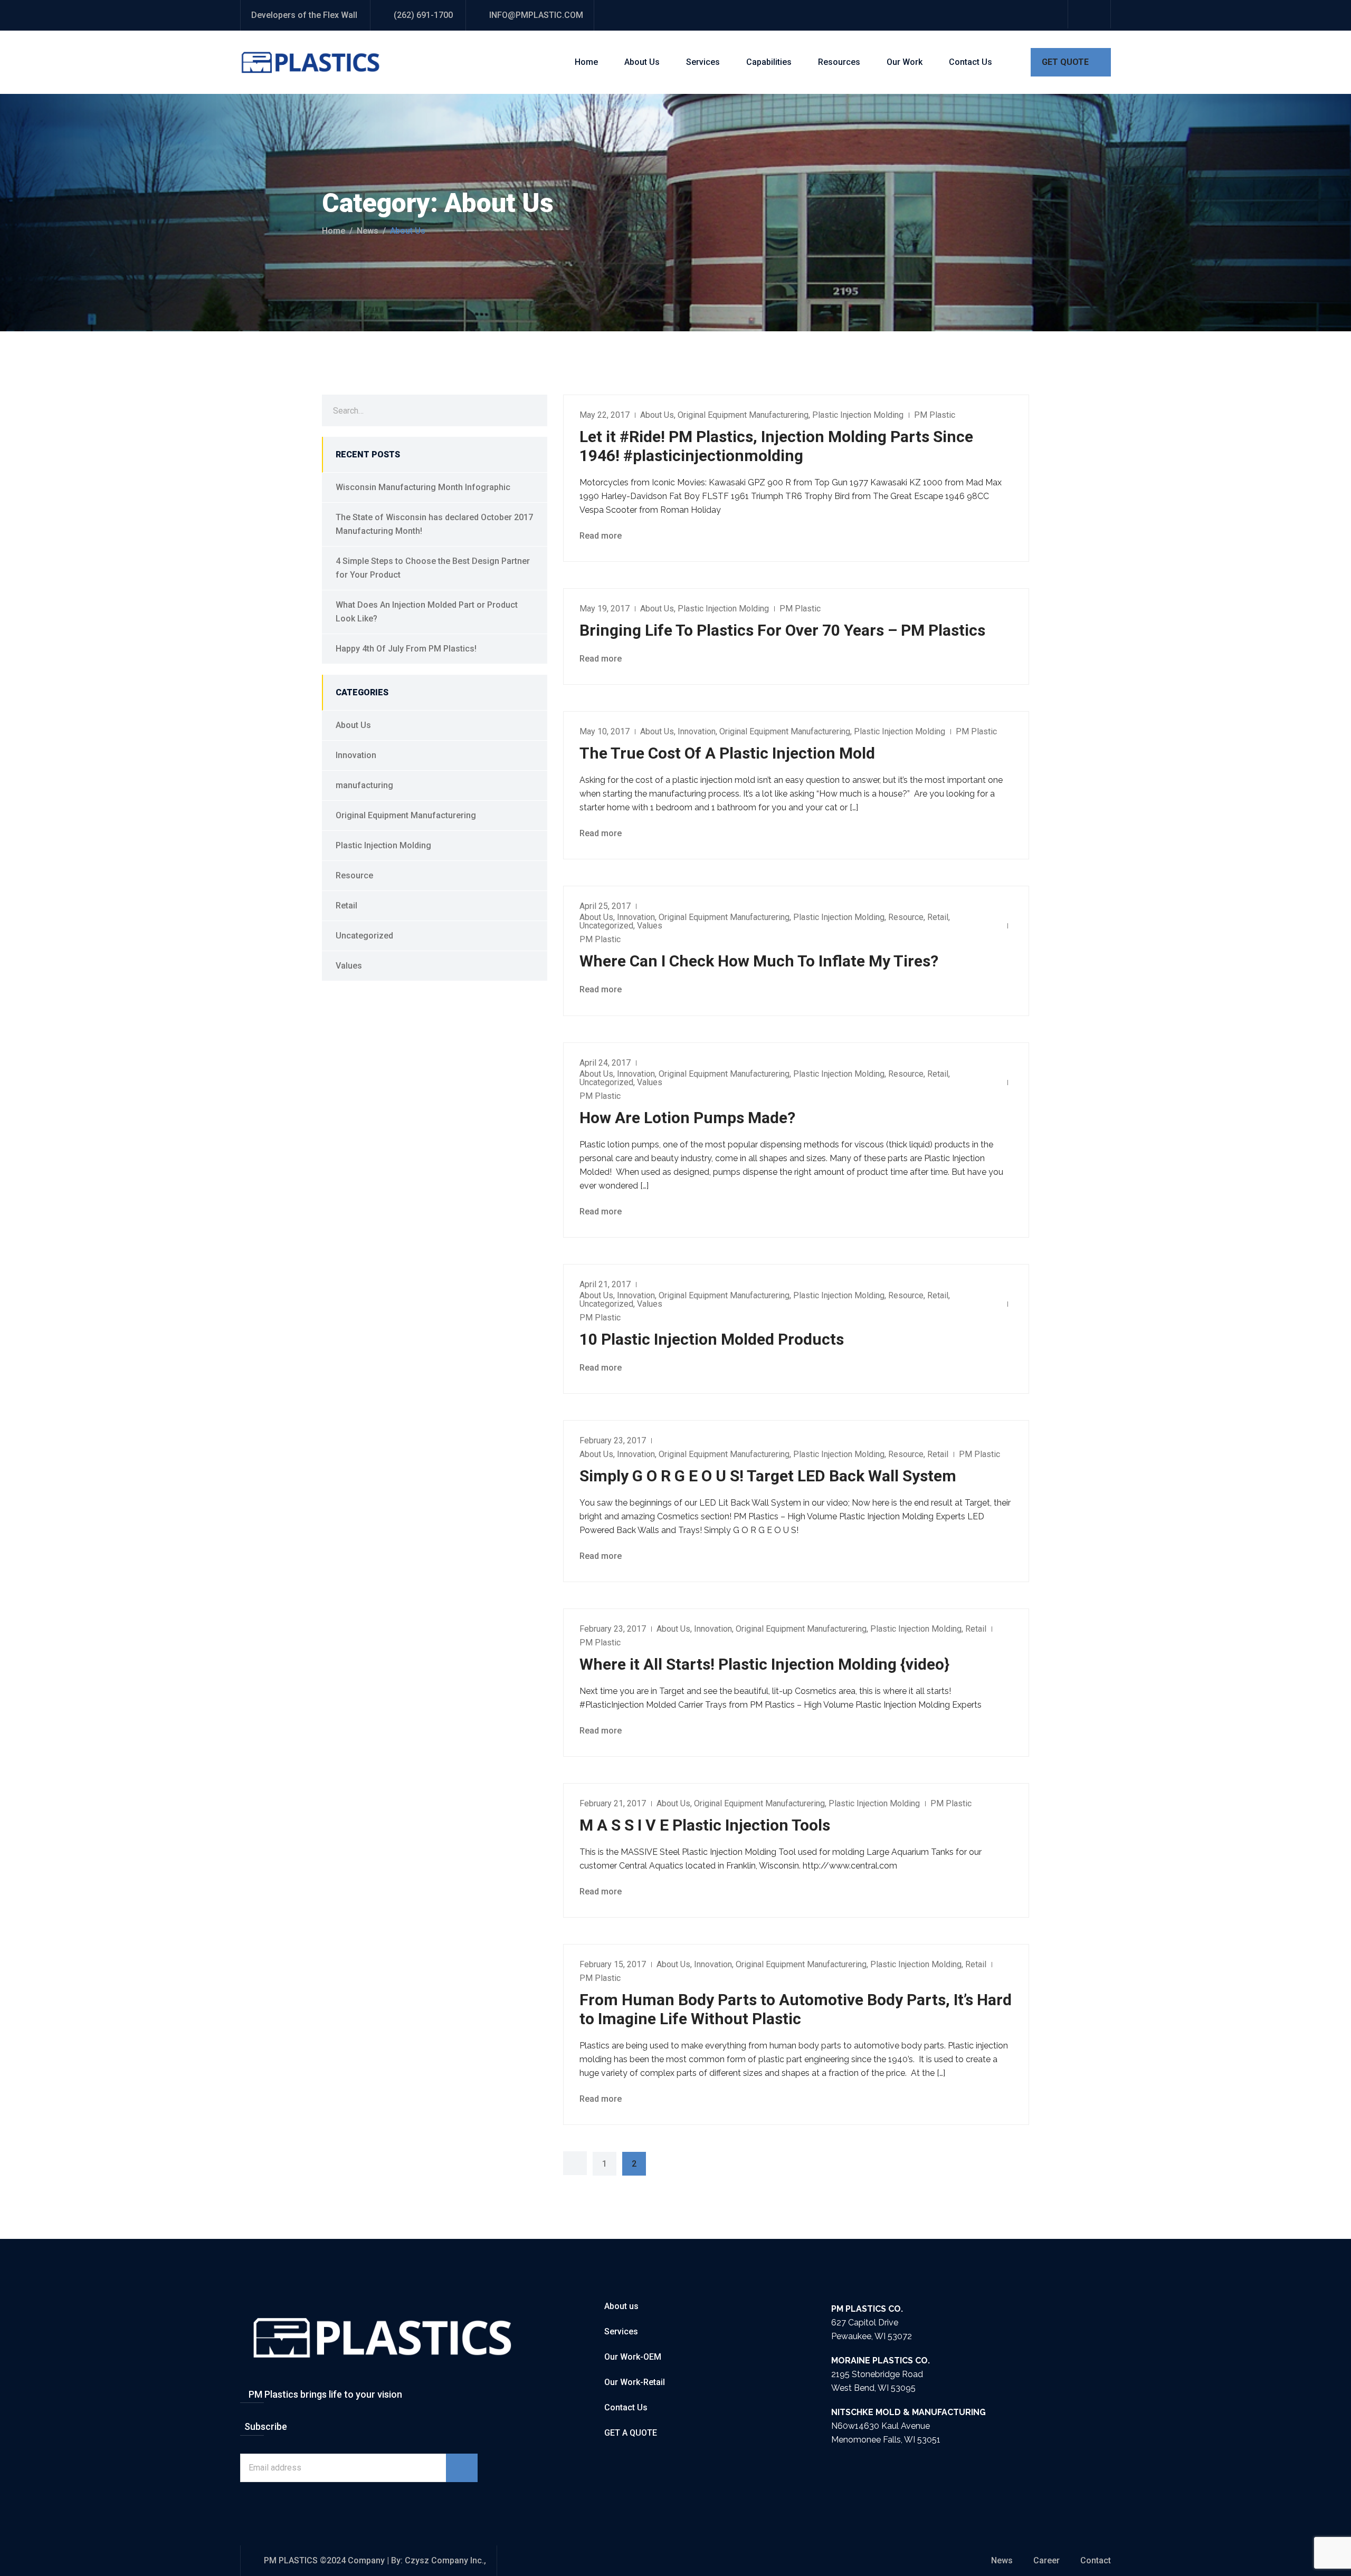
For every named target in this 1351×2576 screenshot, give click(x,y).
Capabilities (769, 62)
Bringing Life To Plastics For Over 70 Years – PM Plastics (782, 630)
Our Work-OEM (633, 2357)
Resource (906, 917)
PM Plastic (935, 415)
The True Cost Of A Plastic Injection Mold (727, 753)
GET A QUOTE (631, 2433)
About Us (642, 62)
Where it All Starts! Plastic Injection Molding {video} (764, 1664)
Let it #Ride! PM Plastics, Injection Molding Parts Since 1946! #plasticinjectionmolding (776, 446)
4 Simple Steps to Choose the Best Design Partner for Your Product (433, 568)
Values (650, 926)
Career (1046, 2560)
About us (621, 2306)
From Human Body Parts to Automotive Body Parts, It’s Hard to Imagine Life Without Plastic (796, 2009)
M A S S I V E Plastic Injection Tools (705, 1825)
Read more (602, 536)
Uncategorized (606, 926)
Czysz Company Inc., (445, 2560)
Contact (1096, 2560)
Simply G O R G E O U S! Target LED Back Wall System (768, 1476)
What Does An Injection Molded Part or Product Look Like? (427, 612)
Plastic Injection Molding (858, 415)
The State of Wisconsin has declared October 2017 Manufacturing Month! (434, 524)
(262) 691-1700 (423, 15)
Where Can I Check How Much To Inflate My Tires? (759, 961)
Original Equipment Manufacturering (743, 415)
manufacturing (364, 785)
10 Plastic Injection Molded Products (712, 1339)
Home (586, 62)
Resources (839, 62)
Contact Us (971, 62)
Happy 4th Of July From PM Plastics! (406, 649)
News (368, 231)
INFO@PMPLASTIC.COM (536, 15)
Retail (938, 917)
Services (703, 62)
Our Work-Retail (635, 2382)
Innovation (697, 731)
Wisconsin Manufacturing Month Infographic (423, 487)
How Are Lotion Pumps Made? (687, 1118)
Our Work (905, 62)
